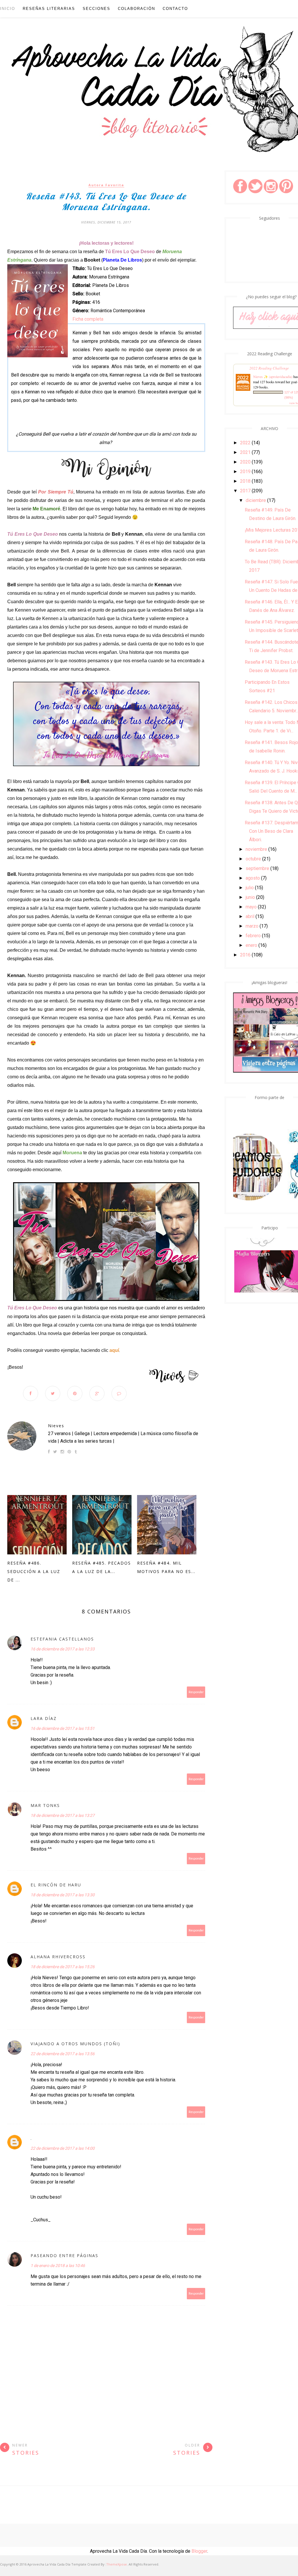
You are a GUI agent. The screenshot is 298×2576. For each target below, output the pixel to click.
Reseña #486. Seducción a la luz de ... (34, 1571)
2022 (245, 443)
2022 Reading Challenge (269, 368)
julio (250, 888)
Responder (196, 1692)
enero (251, 945)
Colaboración (136, 9)
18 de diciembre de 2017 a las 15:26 (63, 1967)
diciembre (256, 500)
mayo (251, 907)
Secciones (96, 9)
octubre (253, 859)
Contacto (175, 9)
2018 (245, 481)
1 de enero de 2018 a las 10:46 (58, 2266)
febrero (253, 936)
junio (250, 897)
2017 (245, 491)
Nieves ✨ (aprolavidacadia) (273, 377)
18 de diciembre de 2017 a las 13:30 (63, 1895)
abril (250, 916)
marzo (252, 926)
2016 (245, 955)
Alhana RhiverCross (58, 1957)
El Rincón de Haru (56, 1885)
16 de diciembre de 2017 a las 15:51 (63, 1728)
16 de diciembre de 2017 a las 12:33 (63, 1649)
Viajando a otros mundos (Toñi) (75, 2044)
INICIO (8, 9)
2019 (245, 472)
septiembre (257, 868)
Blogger (199, 2551)
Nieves (56, 1426)
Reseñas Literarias (49, 9)
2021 (245, 452)
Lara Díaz (44, 1718)
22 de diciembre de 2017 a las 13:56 (63, 2054)
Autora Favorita (106, 185)
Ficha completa (88, 319)
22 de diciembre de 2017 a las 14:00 (63, 2148)
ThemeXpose (117, 2564)
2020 (245, 462)
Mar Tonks (45, 1805)
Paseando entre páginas (64, 2255)
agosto (253, 878)
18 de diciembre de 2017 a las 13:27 (63, 1815)
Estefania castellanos (62, 1639)
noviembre (256, 849)
